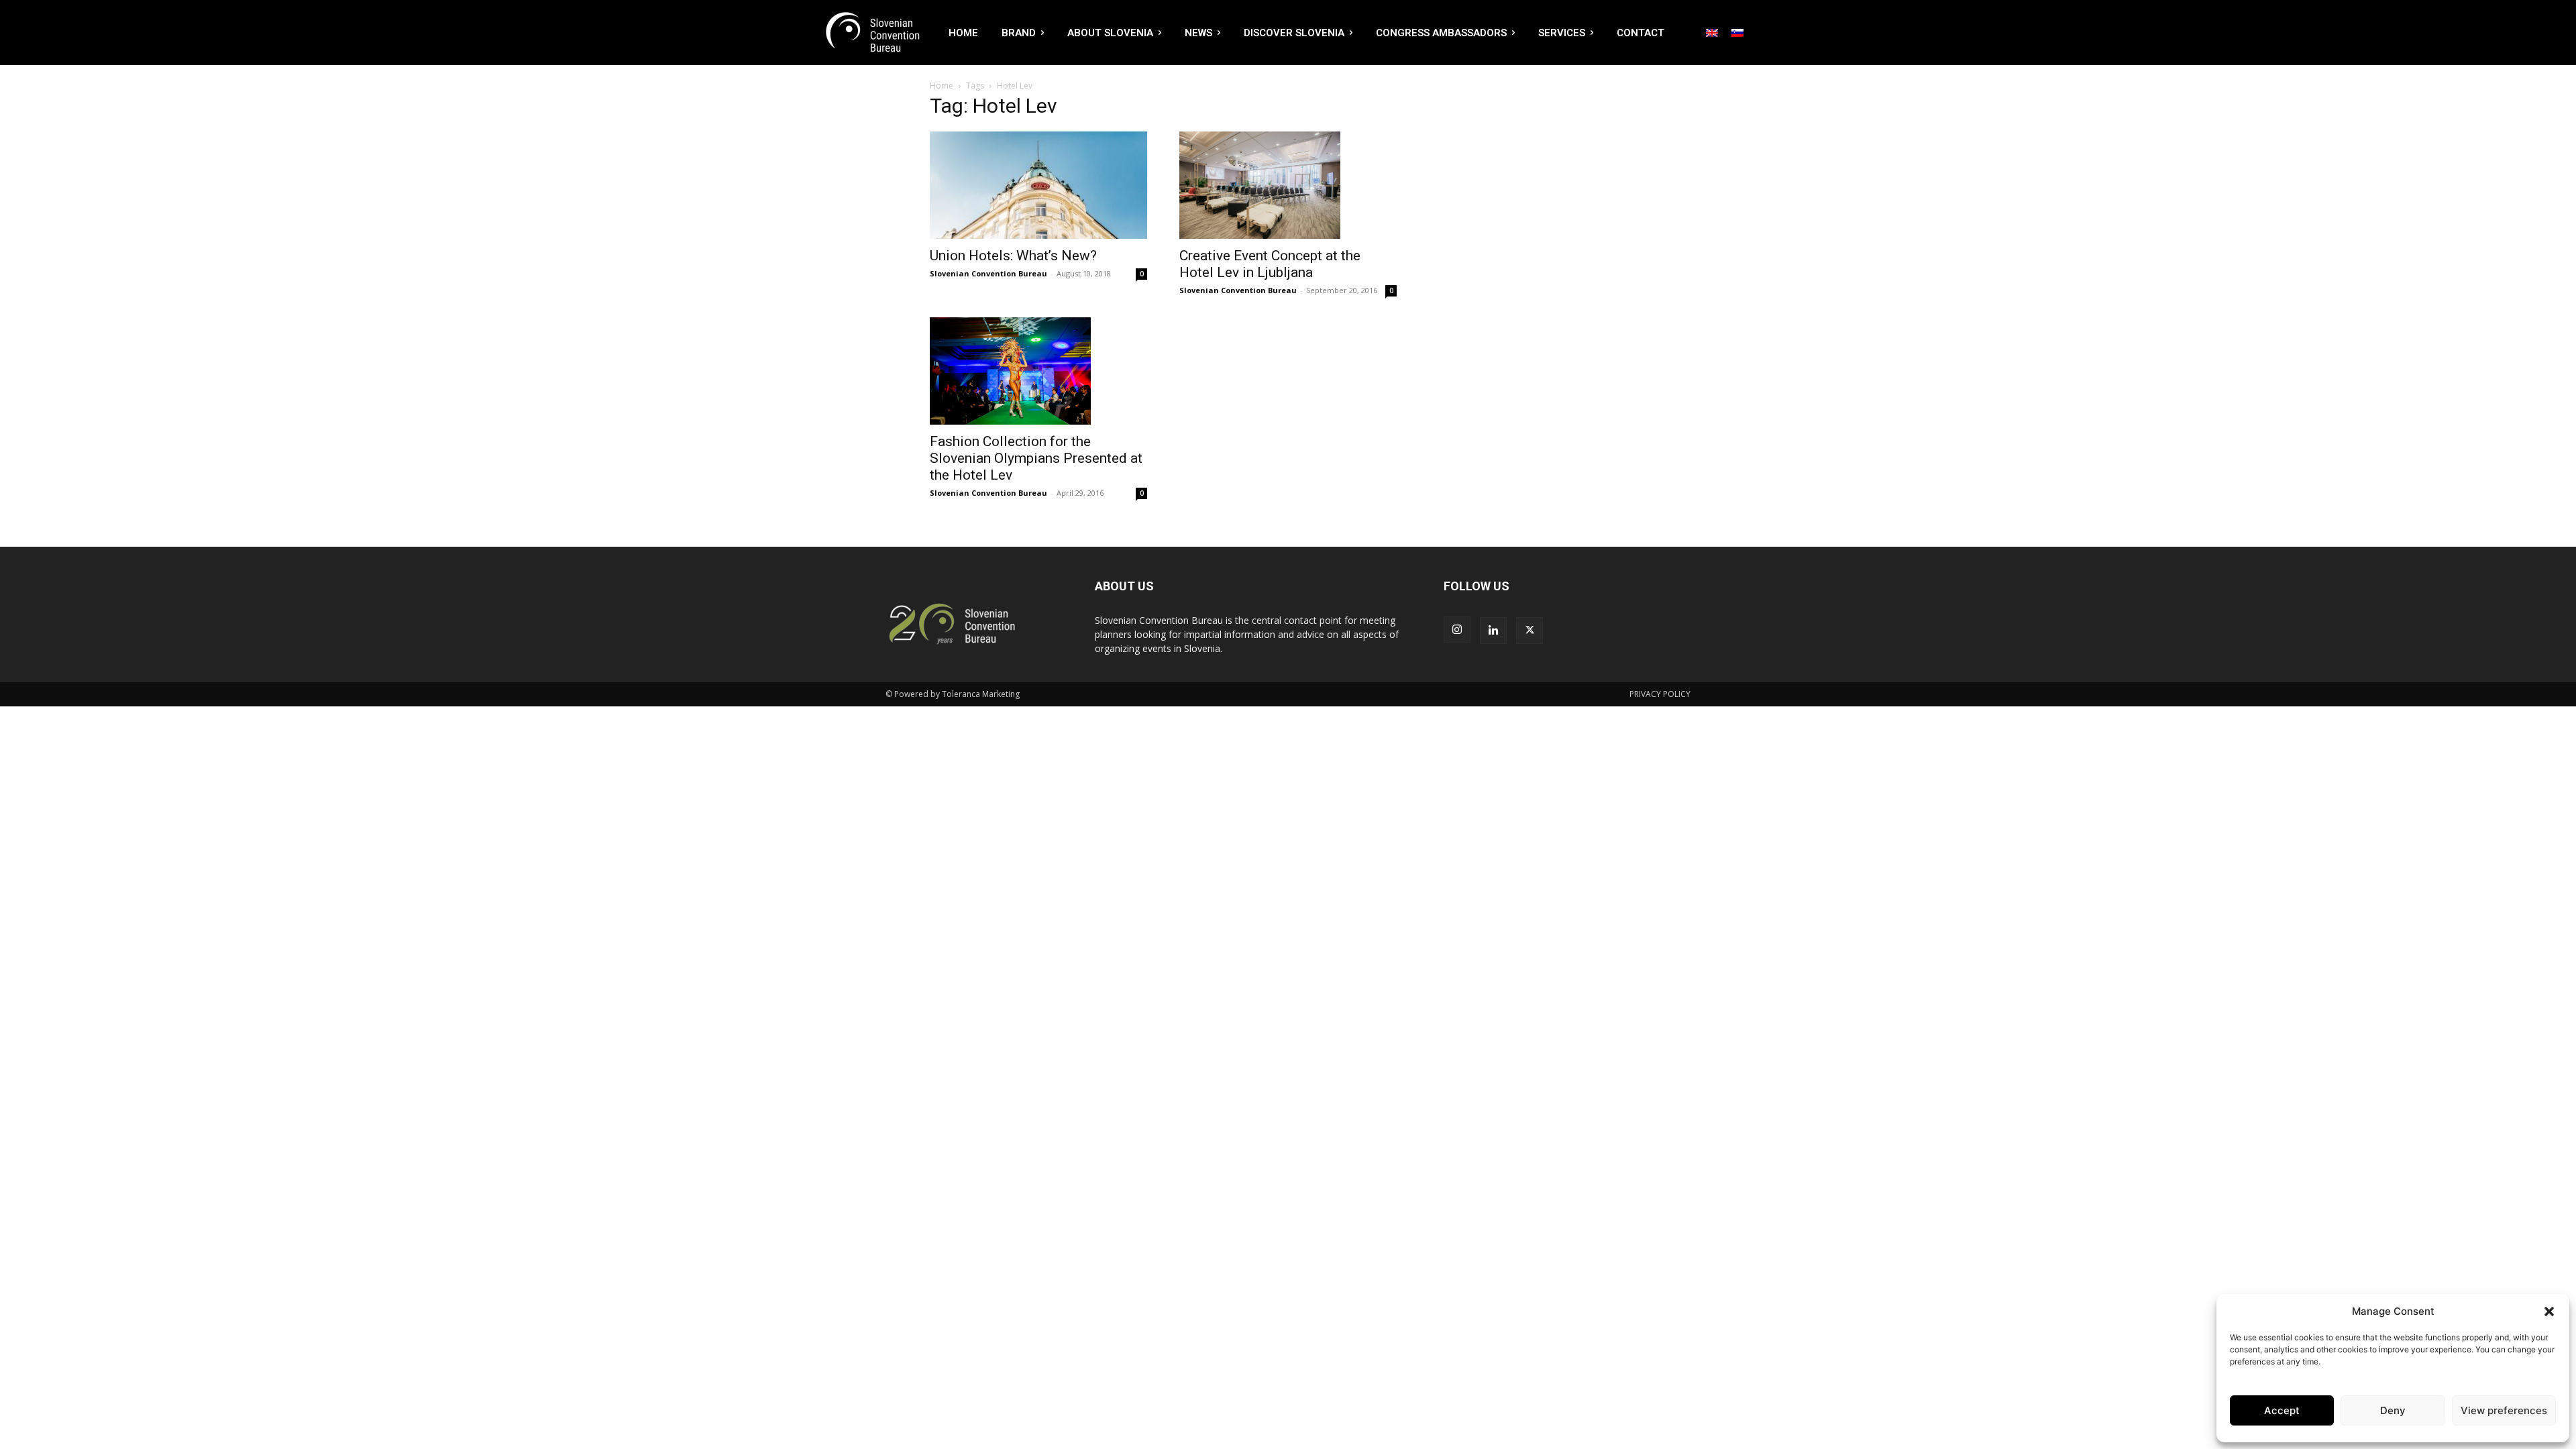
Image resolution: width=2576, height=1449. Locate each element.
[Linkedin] (1493, 631)
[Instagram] (1457, 630)
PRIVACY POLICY (1660, 694)
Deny (2393, 1410)
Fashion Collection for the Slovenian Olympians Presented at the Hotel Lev (1036, 458)
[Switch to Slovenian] (1737, 32)
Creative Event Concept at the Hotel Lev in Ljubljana (1270, 264)
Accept (2282, 1410)
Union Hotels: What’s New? (1013, 256)
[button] (2549, 1311)
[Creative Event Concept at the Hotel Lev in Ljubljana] (1288, 185)
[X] (1529, 631)
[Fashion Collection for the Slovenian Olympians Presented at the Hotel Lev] (1038, 371)
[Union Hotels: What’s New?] (1038, 185)
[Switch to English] (1712, 32)
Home (942, 86)
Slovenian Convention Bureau (988, 273)
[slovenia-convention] (871, 33)
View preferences (2504, 1410)
